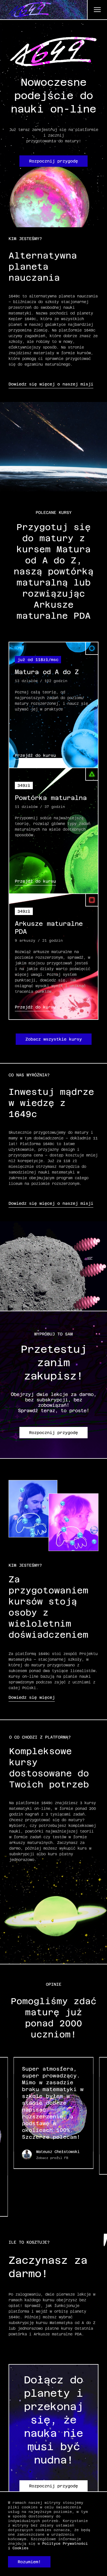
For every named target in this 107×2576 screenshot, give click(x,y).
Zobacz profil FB (52, 2158)
